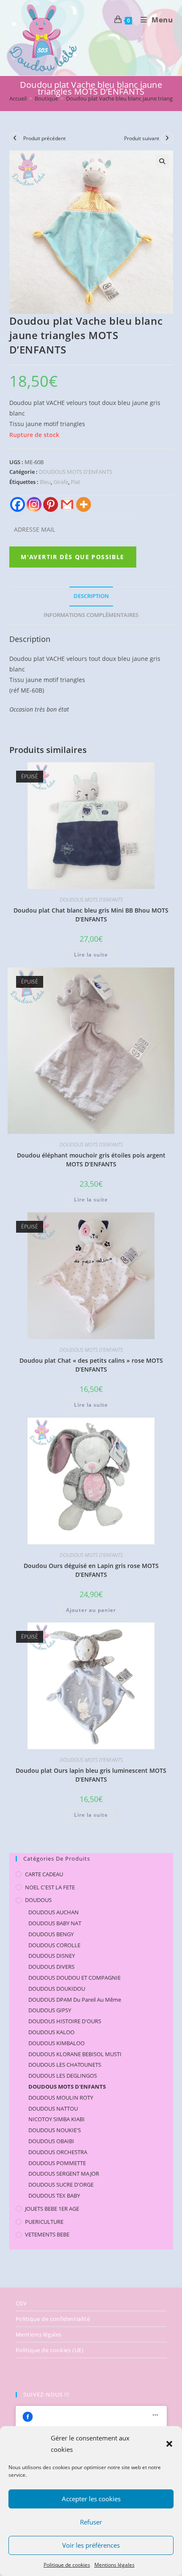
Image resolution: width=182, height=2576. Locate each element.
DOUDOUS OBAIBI (51, 2141)
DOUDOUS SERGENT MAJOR (64, 2174)
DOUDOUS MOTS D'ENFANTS (76, 472)
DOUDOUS (38, 1900)
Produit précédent (44, 138)
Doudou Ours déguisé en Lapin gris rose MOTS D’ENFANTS (91, 1570)
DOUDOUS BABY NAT (55, 1923)
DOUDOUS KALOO (51, 2032)
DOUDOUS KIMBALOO (57, 2043)
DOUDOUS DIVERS (51, 1967)
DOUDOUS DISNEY (52, 1956)
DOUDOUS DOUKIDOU (57, 1989)
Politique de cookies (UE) (50, 2350)
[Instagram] (34, 504)
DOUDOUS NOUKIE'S (55, 2130)
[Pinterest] (51, 504)
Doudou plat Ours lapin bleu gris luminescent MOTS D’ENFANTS (91, 1775)
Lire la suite (91, 955)
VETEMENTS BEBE (47, 2234)
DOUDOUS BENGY (51, 1934)
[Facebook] (18, 504)
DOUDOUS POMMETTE (57, 2163)
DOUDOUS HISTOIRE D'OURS (65, 2021)
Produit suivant (142, 138)
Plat (76, 482)
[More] (84, 504)
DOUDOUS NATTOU (53, 2109)
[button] (169, 2444)
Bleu (45, 482)
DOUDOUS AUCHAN (54, 1912)
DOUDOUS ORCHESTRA (58, 2152)
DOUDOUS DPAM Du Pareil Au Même (75, 2000)
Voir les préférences (91, 2545)
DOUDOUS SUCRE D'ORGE (61, 2185)
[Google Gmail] (67, 504)
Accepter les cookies (91, 2499)
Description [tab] (91, 596)
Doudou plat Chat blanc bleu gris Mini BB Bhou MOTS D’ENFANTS (91, 915)
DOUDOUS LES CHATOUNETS (65, 2065)
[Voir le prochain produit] (167, 138)
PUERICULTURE (44, 2222)
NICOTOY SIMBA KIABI (57, 2119)
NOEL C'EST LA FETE (50, 1887)
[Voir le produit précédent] (15, 138)
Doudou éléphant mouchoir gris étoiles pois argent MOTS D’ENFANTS (91, 1160)
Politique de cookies (67, 2565)
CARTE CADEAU (44, 1874)
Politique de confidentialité (53, 2319)
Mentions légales (114, 2565)
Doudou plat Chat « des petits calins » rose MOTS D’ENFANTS (91, 1365)
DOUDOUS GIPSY (50, 2010)
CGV (21, 2303)
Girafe (61, 482)
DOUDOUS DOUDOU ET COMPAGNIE (74, 1978)
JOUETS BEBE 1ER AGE (52, 2209)
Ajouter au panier (91, 1610)
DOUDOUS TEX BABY (54, 2196)
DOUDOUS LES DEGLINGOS (63, 2076)
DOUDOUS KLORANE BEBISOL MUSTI (75, 2054)
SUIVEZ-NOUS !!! (46, 2394)
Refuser (91, 2522)
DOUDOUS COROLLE (54, 1945)
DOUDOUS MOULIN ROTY (61, 2098)
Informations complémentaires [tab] (91, 615)
